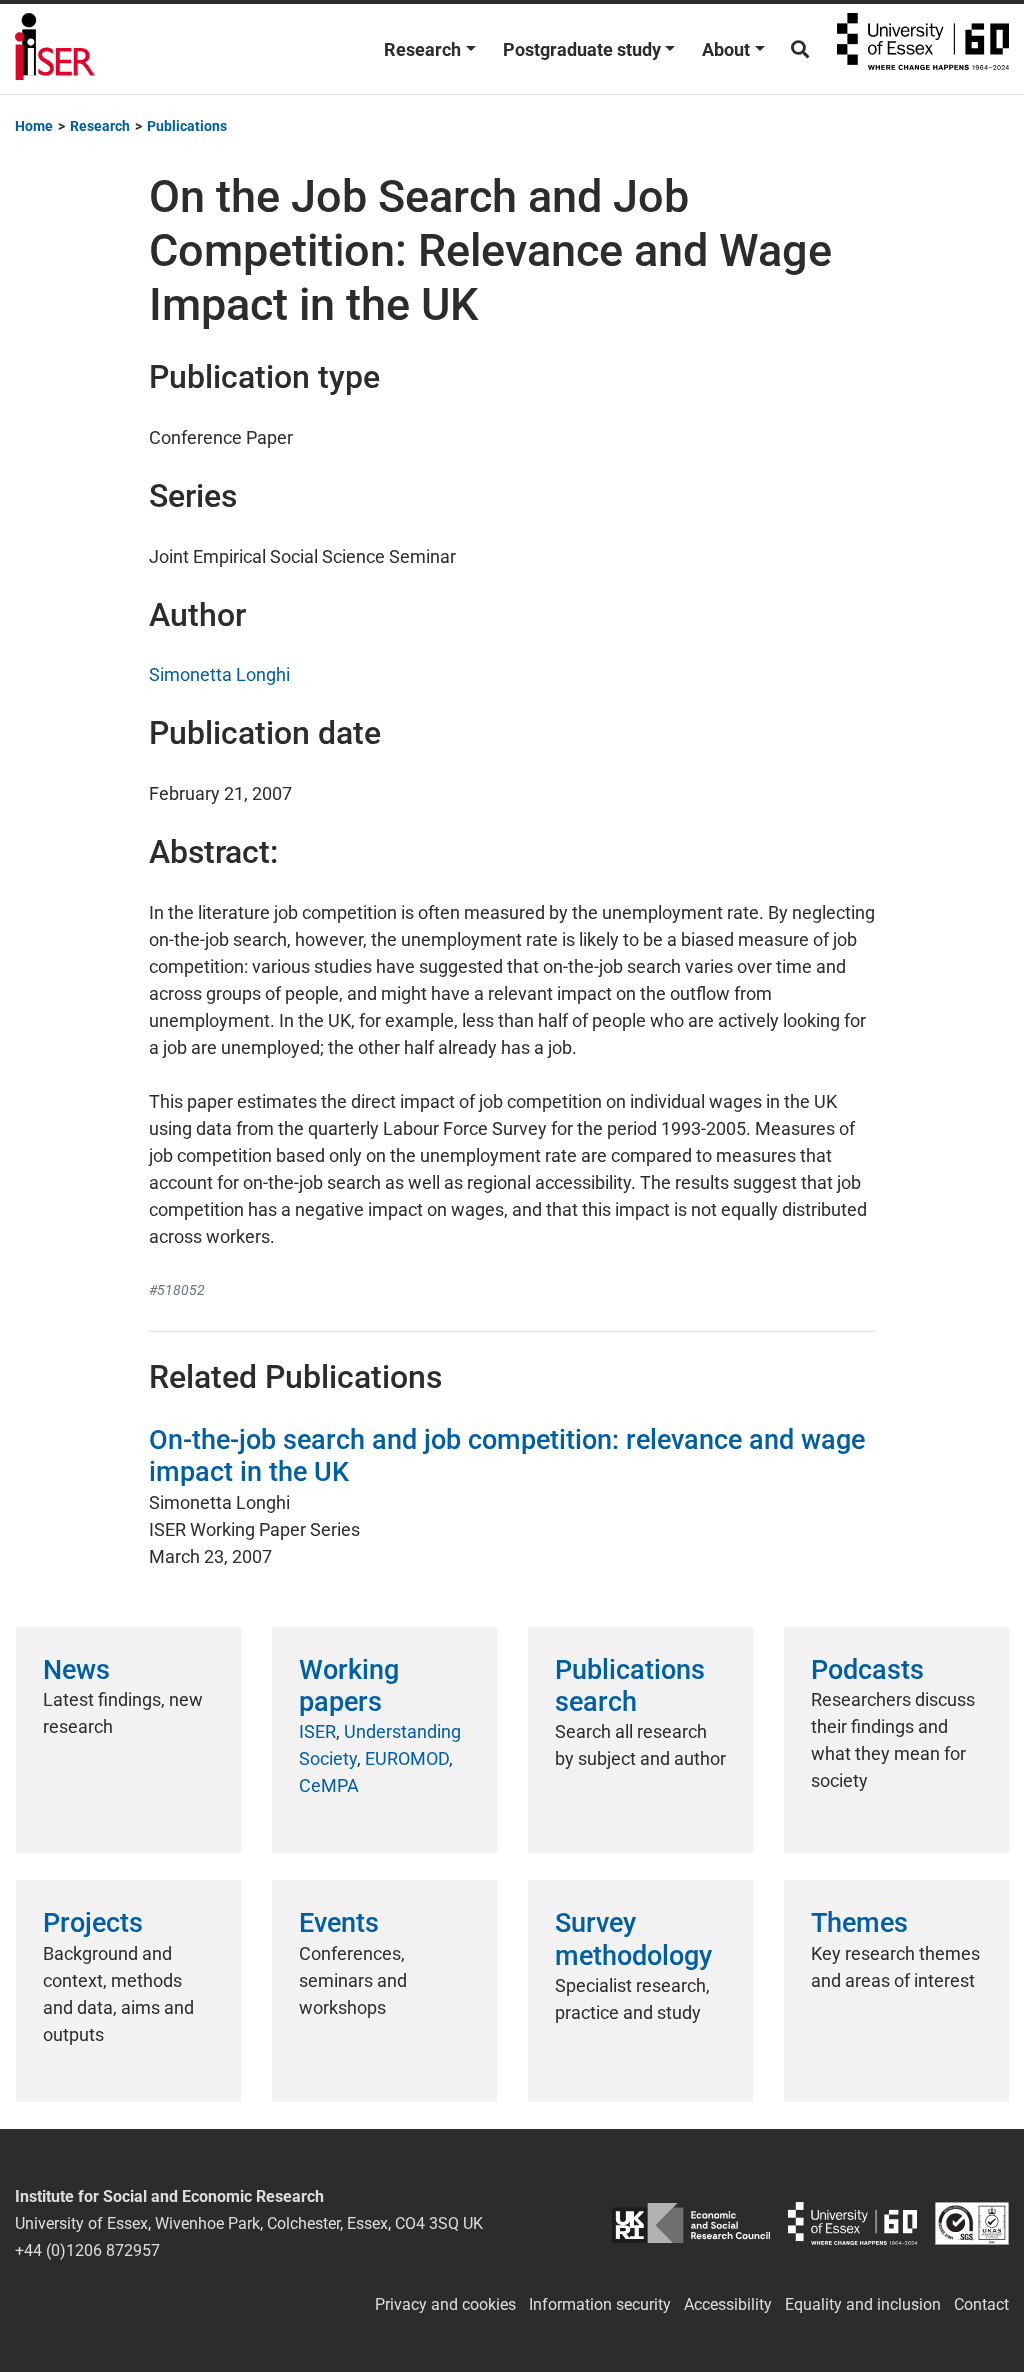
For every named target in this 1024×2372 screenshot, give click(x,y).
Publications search (630, 1686)
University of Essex (923, 49)
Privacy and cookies (445, 2304)
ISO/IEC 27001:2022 (972, 2223)
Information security (600, 2304)
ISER (317, 1731)
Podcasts (867, 1670)
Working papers (349, 1686)
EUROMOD (407, 1758)
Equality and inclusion (863, 2304)
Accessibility (728, 2304)
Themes (859, 1923)
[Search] (800, 49)
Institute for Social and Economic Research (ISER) (55, 49)
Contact (981, 2304)
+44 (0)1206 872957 (87, 2250)
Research (422, 49)
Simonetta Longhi (219, 674)
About (726, 49)
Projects (93, 1923)
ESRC (690, 2223)
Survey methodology (633, 1939)
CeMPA (329, 1785)
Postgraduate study (582, 49)
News (76, 1670)
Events (339, 1923)
